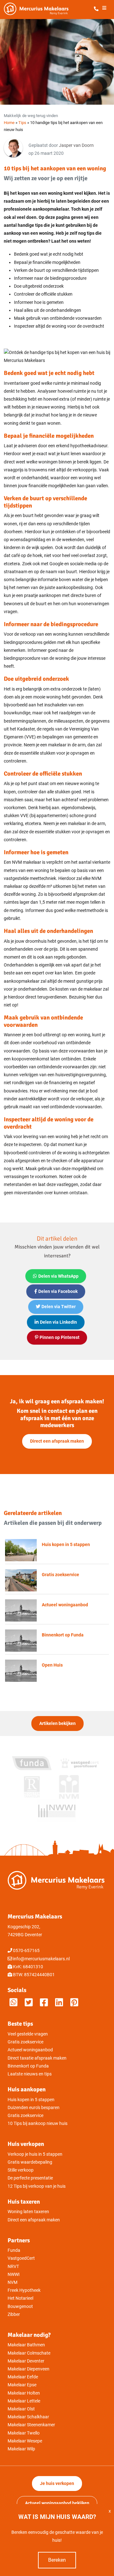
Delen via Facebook (58, 1291)
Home (9, 123)
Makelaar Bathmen (26, 2345)
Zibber (14, 2314)
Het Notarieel (20, 2298)
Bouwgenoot (20, 2307)
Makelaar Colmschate (29, 2353)
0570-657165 (26, 1951)
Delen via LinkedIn (58, 1322)
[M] (74, 2003)
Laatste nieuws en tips (30, 2074)
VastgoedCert (21, 2258)
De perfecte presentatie (30, 2178)
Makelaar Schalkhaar (28, 2417)
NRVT (13, 2267)
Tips (22, 123)
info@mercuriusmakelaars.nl (41, 1959)
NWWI (14, 2274)
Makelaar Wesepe (25, 2441)
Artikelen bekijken (57, 1724)
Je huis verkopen (57, 2484)
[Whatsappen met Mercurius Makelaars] (13, 2003)
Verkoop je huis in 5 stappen (35, 2154)
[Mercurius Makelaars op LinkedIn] (59, 2003)
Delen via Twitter (59, 1307)
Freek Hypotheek (24, 2290)
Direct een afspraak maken (57, 1441)
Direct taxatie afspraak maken (37, 2058)
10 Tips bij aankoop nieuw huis (38, 2124)
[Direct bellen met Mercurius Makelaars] (97, 9)
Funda (14, 2250)
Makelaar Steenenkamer (31, 2425)
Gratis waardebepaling (30, 2162)
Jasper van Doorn (76, 145)
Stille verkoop (21, 2170)
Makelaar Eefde (23, 2377)
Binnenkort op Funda (28, 2066)
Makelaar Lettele (24, 2401)
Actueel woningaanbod (30, 2050)
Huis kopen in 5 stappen (31, 2100)
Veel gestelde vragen (28, 2034)
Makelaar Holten (24, 2393)
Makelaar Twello (24, 2433)
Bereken (57, 2560)
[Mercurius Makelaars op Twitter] (29, 2003)
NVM (13, 2282)
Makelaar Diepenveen (28, 2369)
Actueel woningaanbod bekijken (57, 2503)
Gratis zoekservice (25, 2042)
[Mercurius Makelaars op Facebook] (44, 2003)
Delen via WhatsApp (58, 1276)
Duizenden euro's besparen (34, 2108)
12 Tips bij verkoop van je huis (37, 2186)
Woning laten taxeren (28, 2212)
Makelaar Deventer (26, 2361)
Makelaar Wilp (21, 2449)
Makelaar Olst (21, 2409)
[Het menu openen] (104, 9)
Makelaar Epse (22, 2385)
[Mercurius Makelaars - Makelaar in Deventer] (51, 9)
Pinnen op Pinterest (60, 1337)
